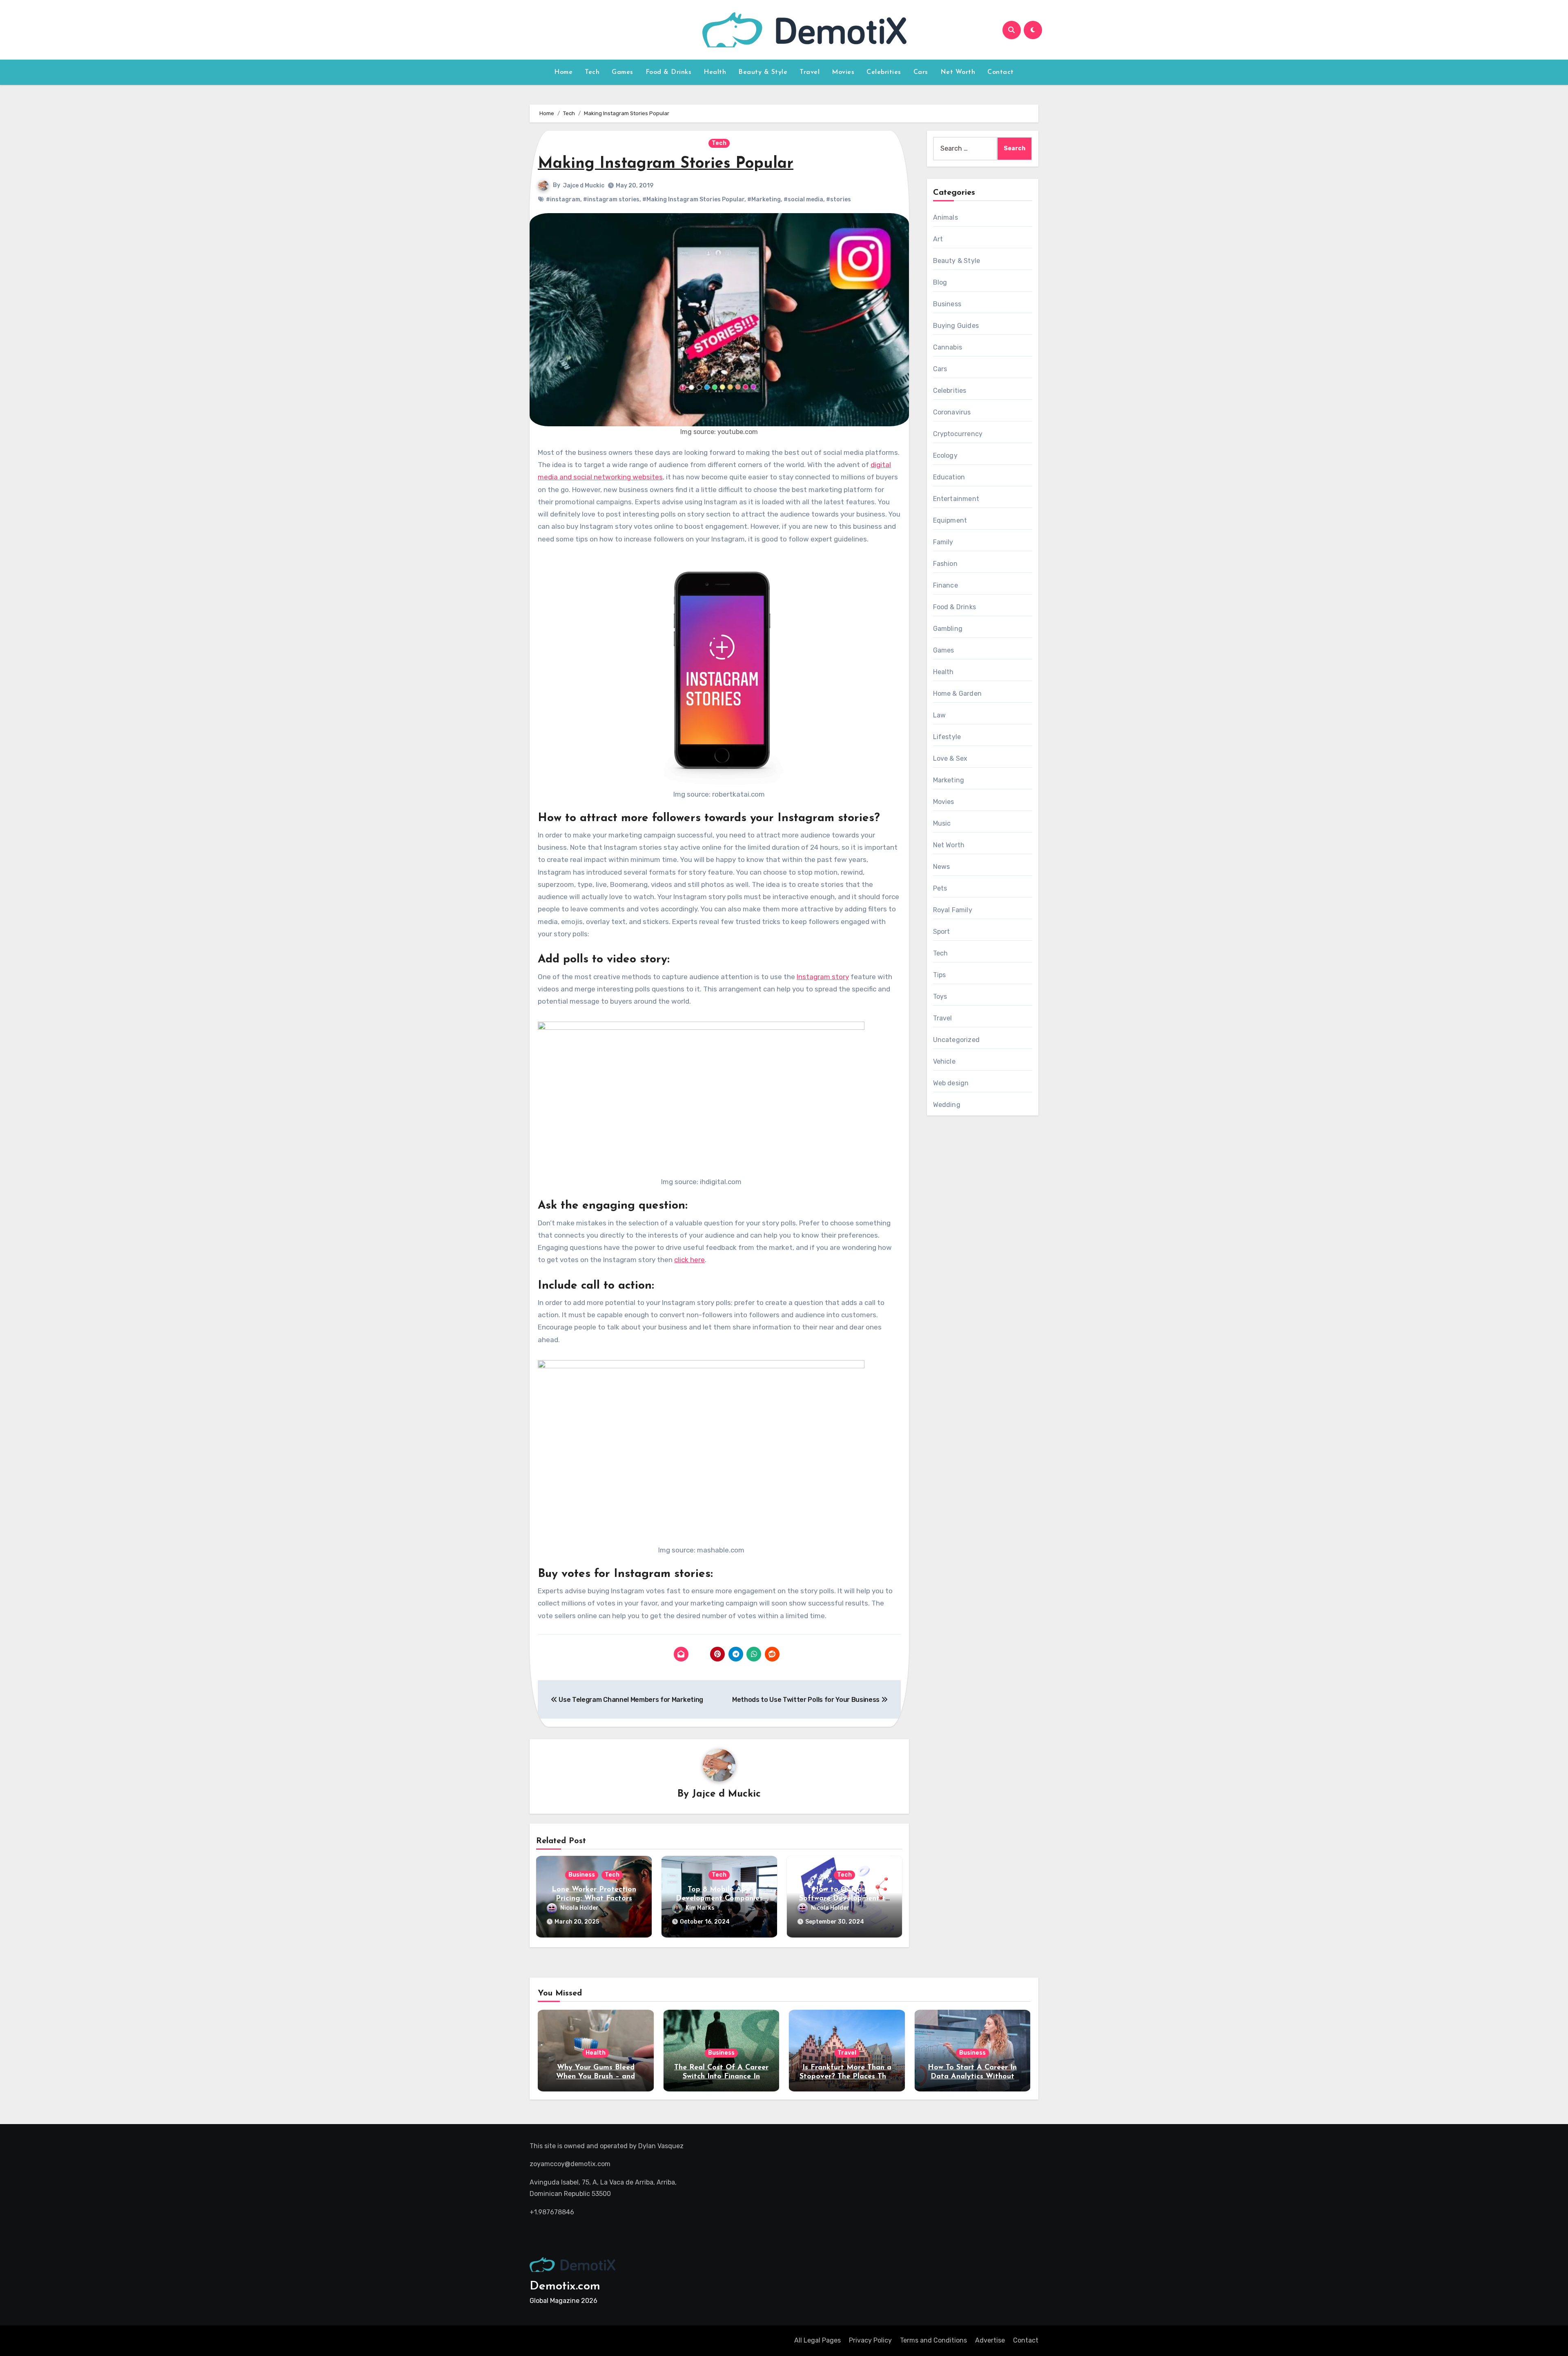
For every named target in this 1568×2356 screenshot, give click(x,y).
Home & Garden (958, 694)
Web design (951, 1083)
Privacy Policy (870, 2340)
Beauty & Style (763, 72)
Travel (810, 72)
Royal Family (953, 910)
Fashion (945, 564)
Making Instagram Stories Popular (666, 164)
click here (689, 1260)
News (942, 867)
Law (940, 715)
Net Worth (958, 72)
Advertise (990, 2340)
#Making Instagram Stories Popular (693, 199)
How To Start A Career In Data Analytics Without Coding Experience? (972, 2077)
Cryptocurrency (958, 434)
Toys (940, 997)
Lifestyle (947, 737)
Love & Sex (950, 758)
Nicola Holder (579, 1908)
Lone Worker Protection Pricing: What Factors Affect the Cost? (594, 1898)
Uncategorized (957, 1040)
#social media (803, 199)
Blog (940, 282)
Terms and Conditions (933, 2340)
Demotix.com (565, 2286)
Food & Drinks (669, 72)
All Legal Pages (817, 2340)
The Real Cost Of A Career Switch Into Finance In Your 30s (721, 2077)
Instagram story (823, 977)
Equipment (950, 520)
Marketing (949, 780)
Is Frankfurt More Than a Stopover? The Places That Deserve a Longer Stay (847, 2077)
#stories (839, 199)
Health (715, 72)
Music (942, 823)
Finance (945, 585)
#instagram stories (611, 199)
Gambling (948, 629)
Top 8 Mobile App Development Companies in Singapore (719, 1898)
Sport (942, 932)
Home (563, 72)
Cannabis (948, 347)
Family (943, 542)
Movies (843, 72)
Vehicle (944, 1061)
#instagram (563, 199)
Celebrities (884, 72)
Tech (592, 72)
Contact (1001, 72)
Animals (945, 217)
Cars (921, 72)
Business (582, 1875)
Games (623, 72)
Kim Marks (700, 1908)
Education (949, 477)
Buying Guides (956, 326)
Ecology (945, 455)
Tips (940, 975)
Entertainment (956, 499)
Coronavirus (952, 412)
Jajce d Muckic (584, 186)
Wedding (947, 1105)
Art (938, 239)
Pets (940, 888)
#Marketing (764, 199)
